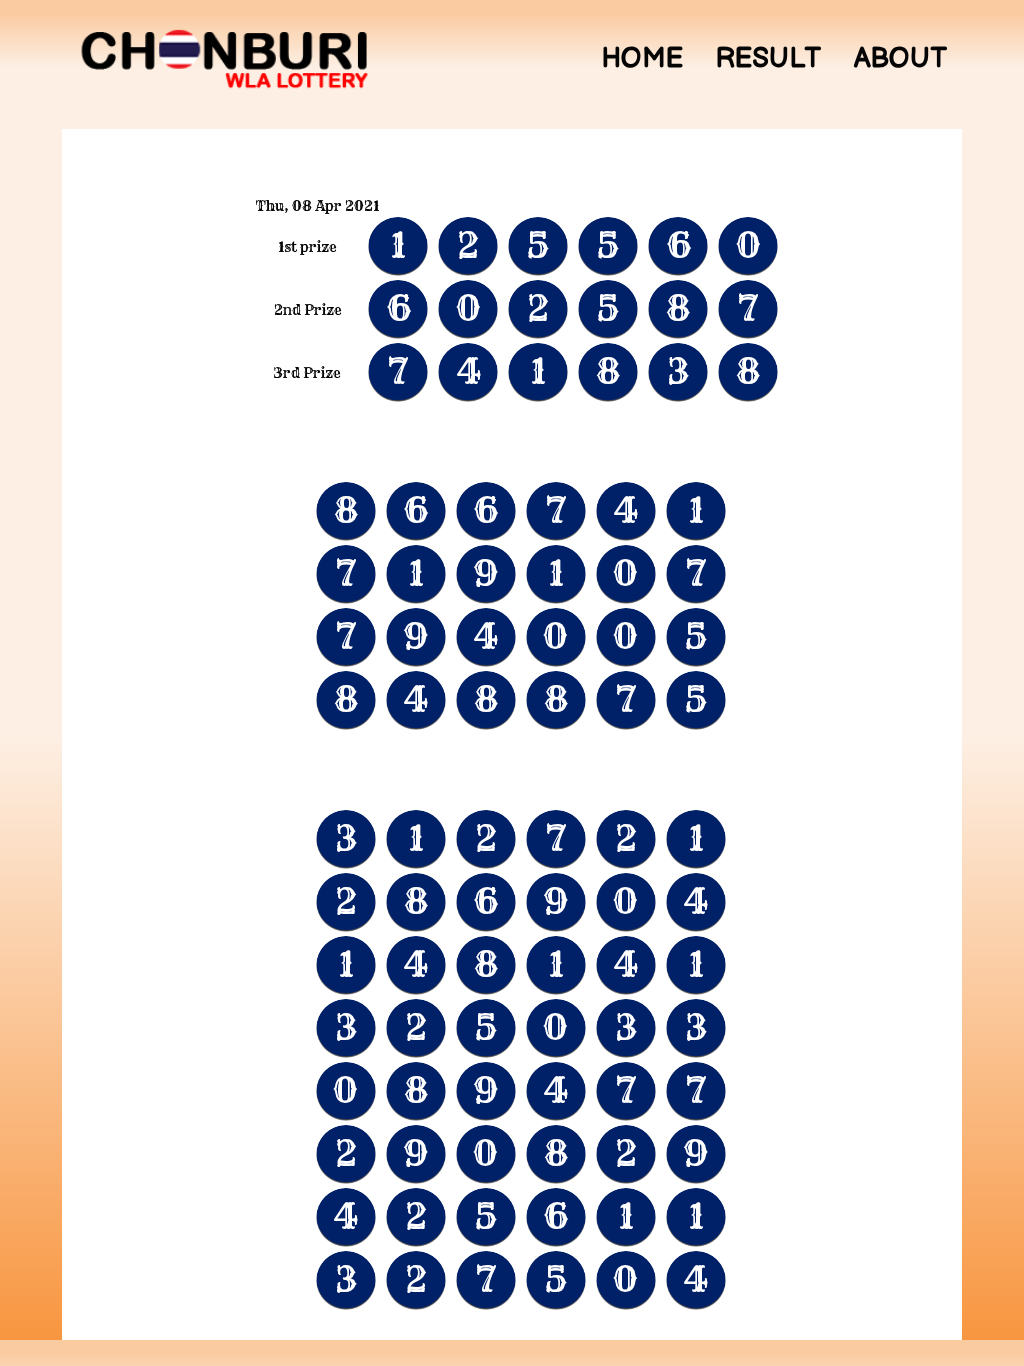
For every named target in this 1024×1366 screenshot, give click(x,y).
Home (642, 59)
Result (768, 59)
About (900, 59)
